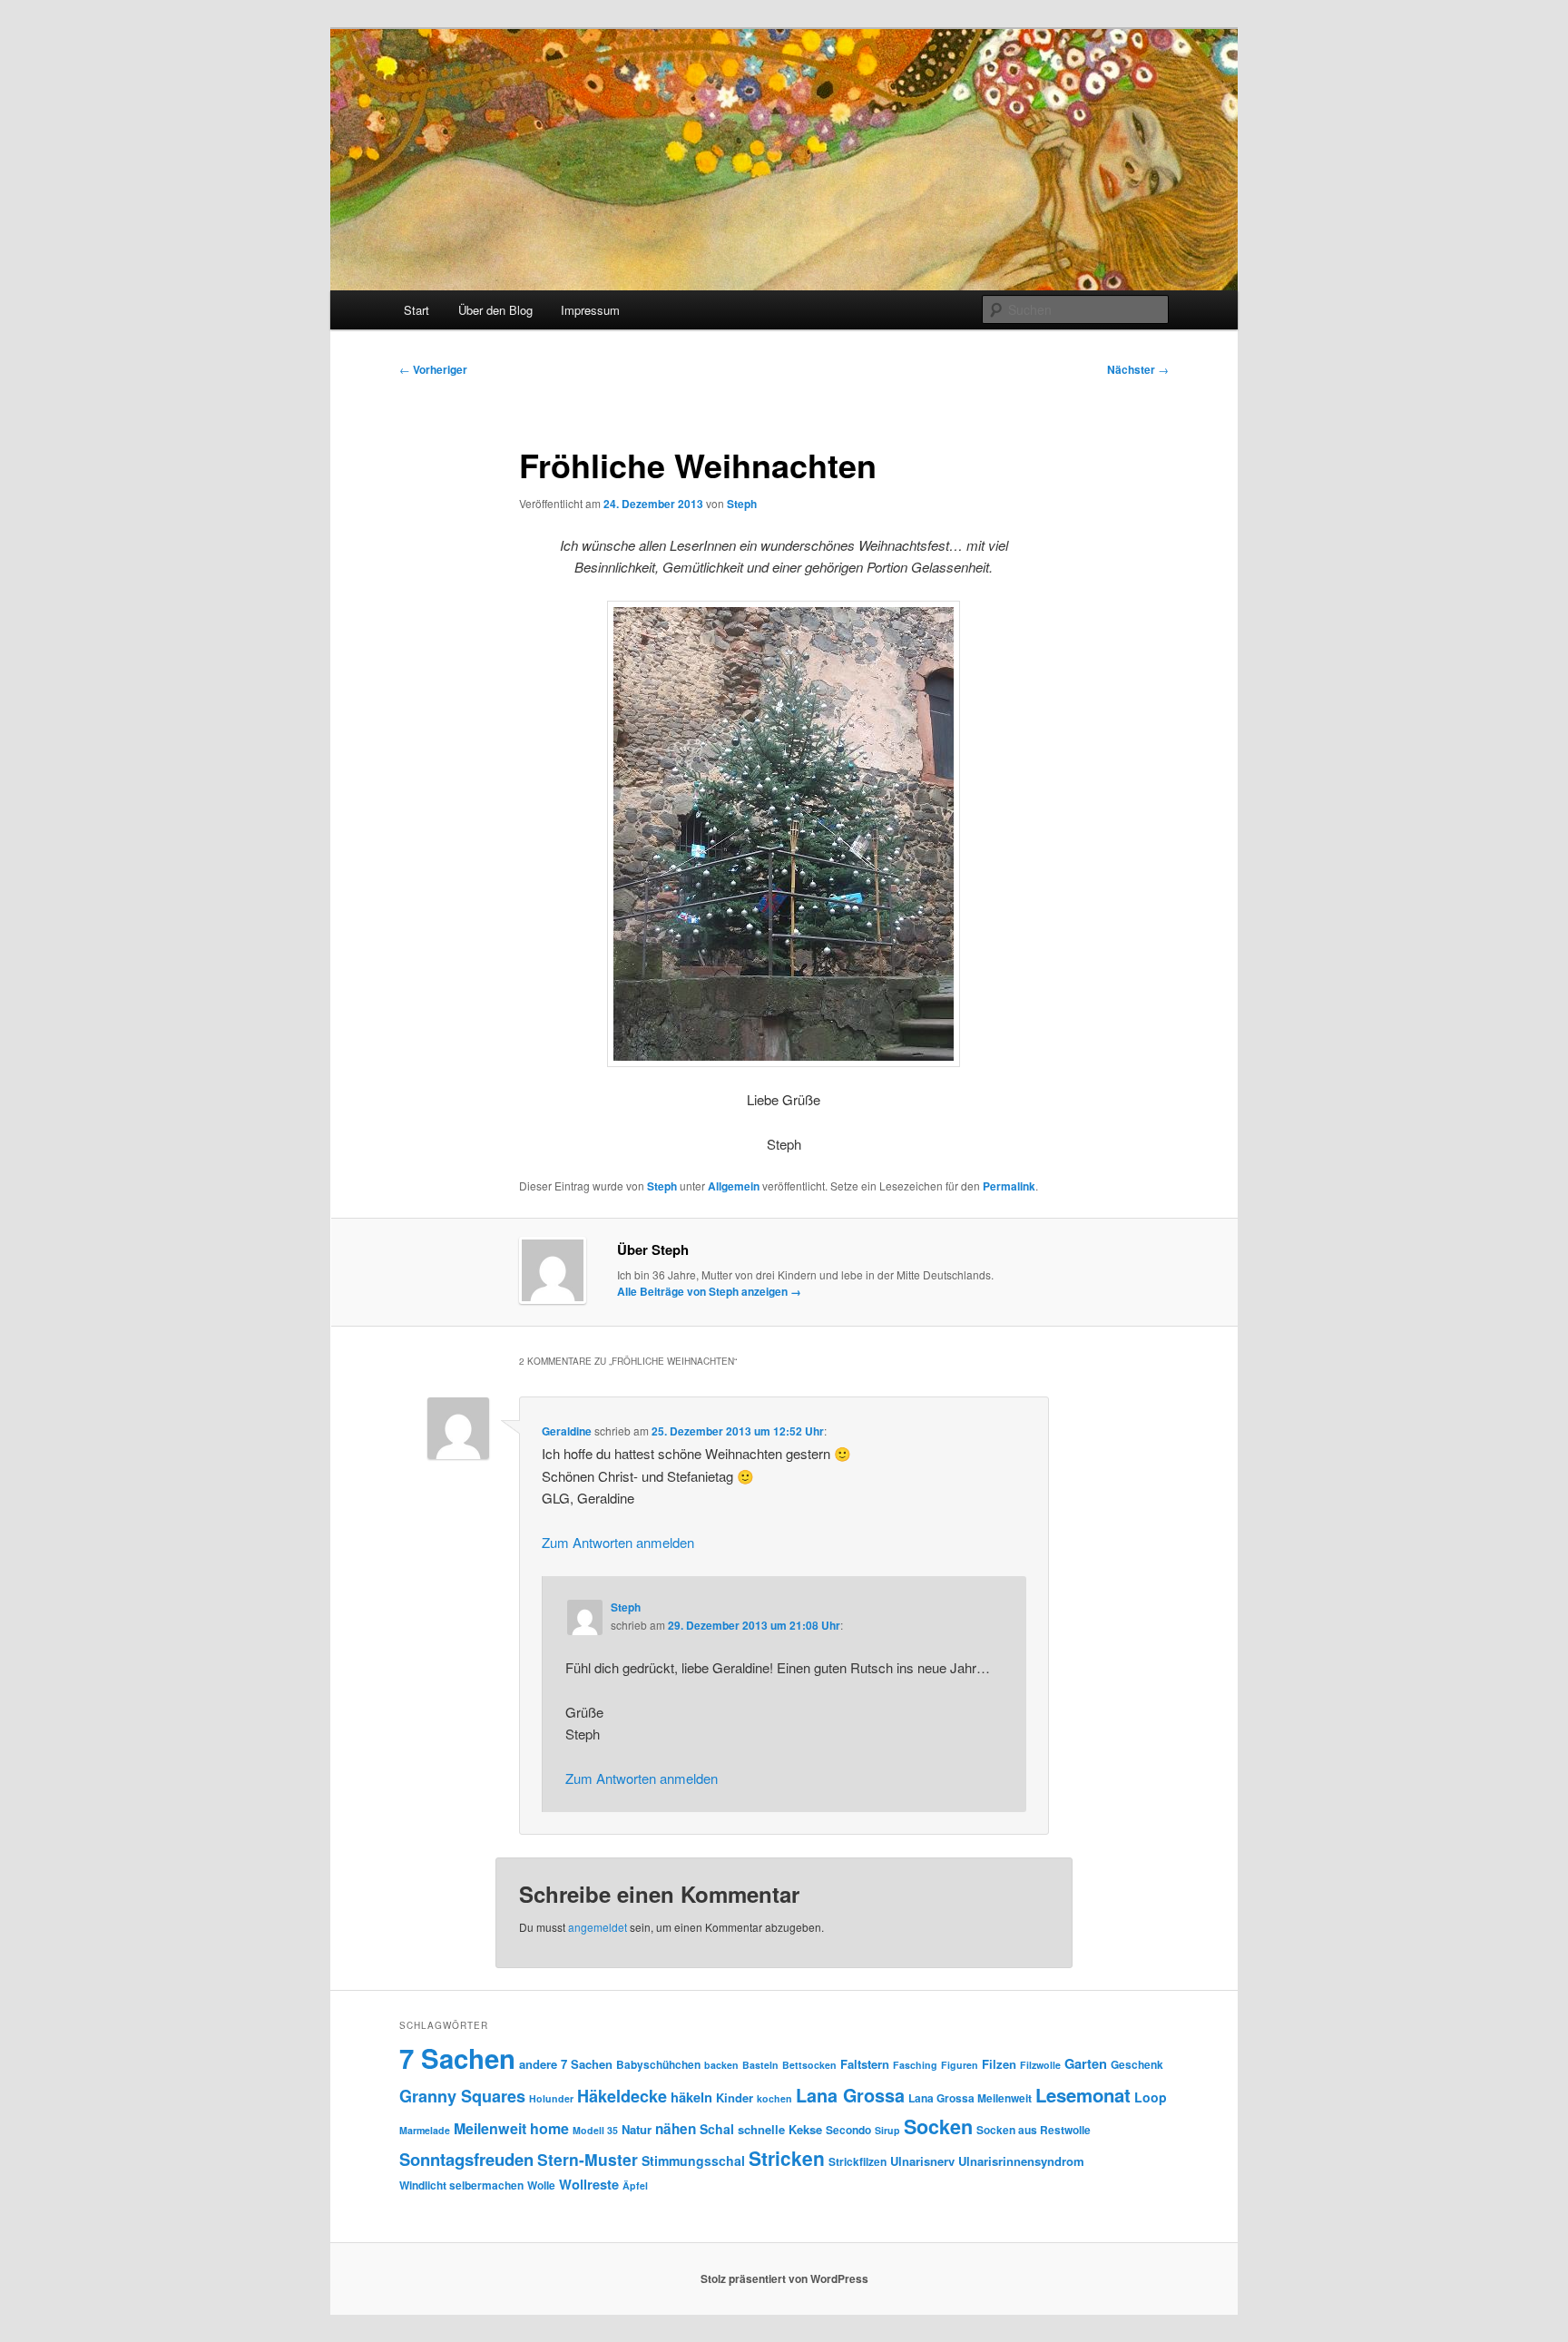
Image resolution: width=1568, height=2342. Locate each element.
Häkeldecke (622, 2096)
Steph (742, 504)
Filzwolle (1040, 2065)
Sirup (887, 2130)
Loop (1151, 2097)
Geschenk (1137, 2064)
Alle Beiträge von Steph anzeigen (709, 1291)
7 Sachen (457, 2058)
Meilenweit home (511, 2128)
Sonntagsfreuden (466, 2159)
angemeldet (598, 1927)
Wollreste (589, 2184)
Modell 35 (595, 2130)
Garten (1086, 2063)
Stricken (787, 2158)
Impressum (590, 310)
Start (416, 310)
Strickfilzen (857, 2161)
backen (721, 2065)
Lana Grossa (850, 2095)
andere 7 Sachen (566, 2064)
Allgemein (734, 1186)
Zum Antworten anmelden (618, 1542)
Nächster (1138, 369)
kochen (774, 2098)
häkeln (691, 2097)
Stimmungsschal (693, 2161)
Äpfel (635, 2185)
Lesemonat (1083, 2095)
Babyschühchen (658, 2064)
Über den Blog (495, 310)
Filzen (999, 2064)
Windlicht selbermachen (461, 2185)
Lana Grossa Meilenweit (970, 2098)
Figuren (960, 2065)
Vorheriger (433, 369)
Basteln (760, 2065)
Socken (938, 2126)
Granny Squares (462, 2096)
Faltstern (865, 2064)
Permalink (1009, 1186)
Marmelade (425, 2130)
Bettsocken (809, 2065)
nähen (676, 2129)
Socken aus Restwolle (1034, 2130)
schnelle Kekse (780, 2129)
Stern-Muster (588, 2159)
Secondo (848, 2130)
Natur (637, 2129)
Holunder (551, 2098)
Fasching (915, 2065)
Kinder (735, 2097)
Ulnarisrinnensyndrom (1021, 2161)
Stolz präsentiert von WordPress (784, 2278)
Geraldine (567, 1431)
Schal (717, 2129)
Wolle (541, 2185)
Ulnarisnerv (922, 2161)
